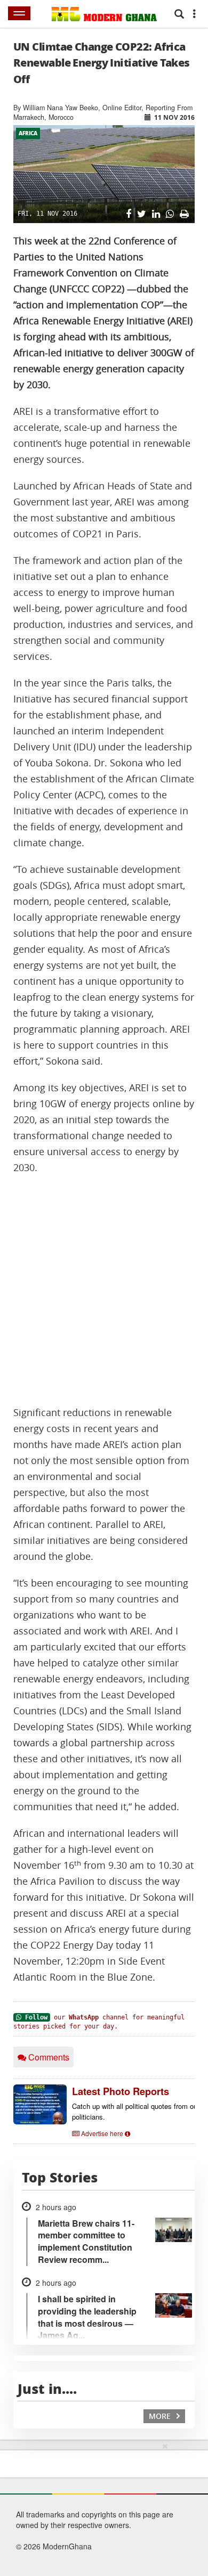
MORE (161, 2416)
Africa (28, 133)
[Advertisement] (104, 1290)
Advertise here (102, 2133)
